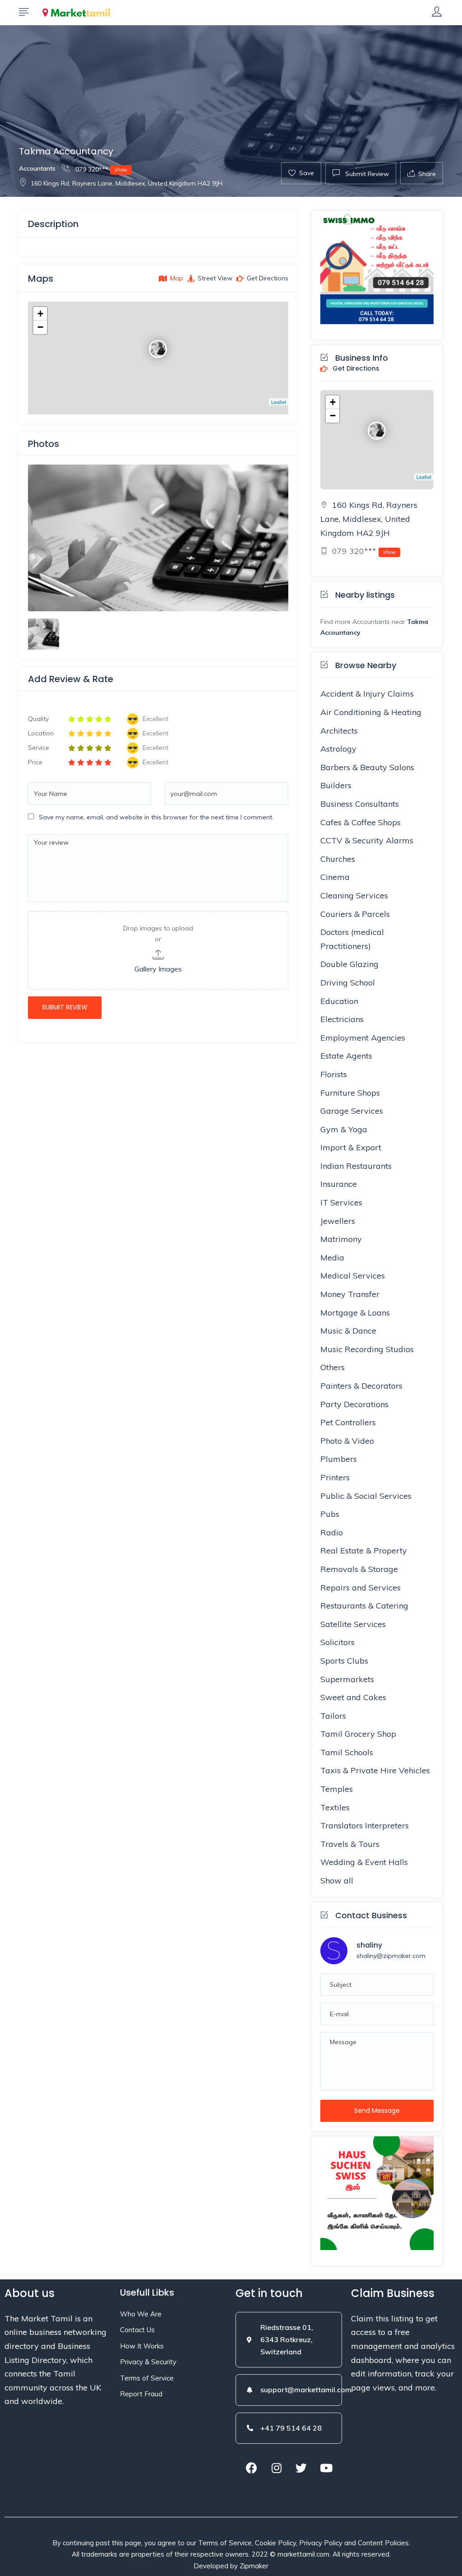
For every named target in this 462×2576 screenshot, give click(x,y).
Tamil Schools (347, 1752)
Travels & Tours (350, 1844)
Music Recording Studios (367, 1349)
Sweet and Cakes (353, 1697)
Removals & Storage (359, 1569)
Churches (338, 859)
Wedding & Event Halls (364, 1862)
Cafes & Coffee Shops (360, 822)
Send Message (377, 2111)
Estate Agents (346, 1056)
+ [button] (40, 314)
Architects (339, 731)
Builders (336, 785)
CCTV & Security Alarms (367, 840)
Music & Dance (348, 1331)
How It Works (142, 2346)
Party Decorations (354, 1404)
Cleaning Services (354, 895)
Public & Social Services (366, 1496)
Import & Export (351, 1147)
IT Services (341, 1202)
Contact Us (137, 2330)
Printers (335, 1477)
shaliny (369, 1945)
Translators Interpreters (365, 1825)
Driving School (348, 983)
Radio (332, 1532)
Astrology (338, 749)
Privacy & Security (148, 2362)
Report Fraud (141, 2394)
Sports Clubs (344, 1661)
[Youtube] (326, 2468)
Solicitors (337, 1642)
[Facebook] (252, 2468)
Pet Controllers (348, 1422)
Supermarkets (347, 1679)
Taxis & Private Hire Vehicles (375, 1770)
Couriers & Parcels (355, 914)
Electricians (342, 1019)
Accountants (37, 168)
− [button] (40, 327)
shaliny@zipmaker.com (391, 1956)
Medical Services (353, 1276)
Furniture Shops (350, 1093)
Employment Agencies (363, 1038)
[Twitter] (301, 2468)
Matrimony (341, 1239)
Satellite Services (353, 1624)
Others (333, 1367)
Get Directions (355, 369)
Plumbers (339, 1459)
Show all (337, 1881)
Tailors (333, 1716)
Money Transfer (350, 1294)
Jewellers (338, 1221)
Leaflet (279, 402)
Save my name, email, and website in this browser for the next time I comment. (156, 817)
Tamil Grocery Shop (358, 1734)
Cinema (335, 877)
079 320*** (100, 169)
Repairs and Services (360, 1588)
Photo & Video (347, 1441)
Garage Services (352, 1111)
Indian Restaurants (356, 1166)
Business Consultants (360, 804)
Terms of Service (147, 2378)
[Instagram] (277, 2468)
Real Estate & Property (364, 1551)
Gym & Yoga (344, 1129)
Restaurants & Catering (364, 1606)
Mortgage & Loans (355, 1313)
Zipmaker (254, 2566)
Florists (334, 1074)
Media (332, 1258)
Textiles (335, 1807)
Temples (337, 1789)
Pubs (330, 1514)
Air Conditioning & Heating (371, 712)
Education (339, 1001)
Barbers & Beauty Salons (367, 767)
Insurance (339, 1184)
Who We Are (141, 2314)
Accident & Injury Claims (367, 694)
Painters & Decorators (361, 1386)
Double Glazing (349, 964)
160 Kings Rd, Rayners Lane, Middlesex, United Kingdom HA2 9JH (127, 183)
